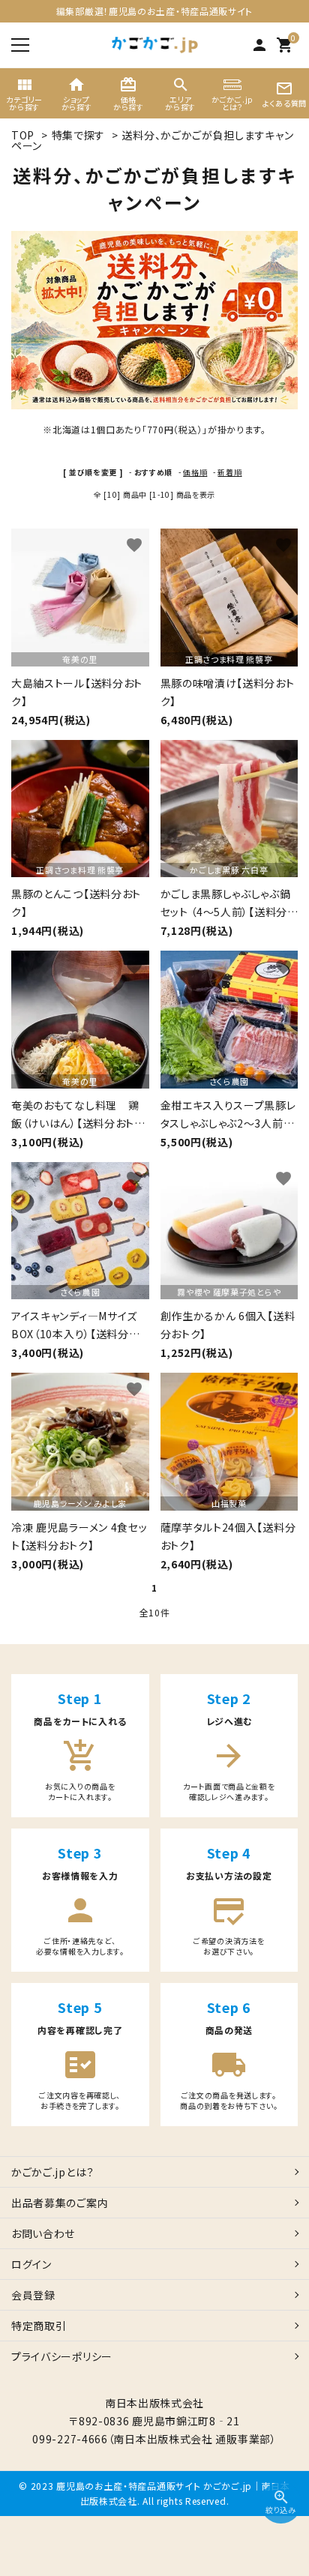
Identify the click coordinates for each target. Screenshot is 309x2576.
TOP (23, 135)
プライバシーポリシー (62, 2356)
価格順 (195, 472)
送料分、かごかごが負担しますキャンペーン (152, 140)
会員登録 (33, 2295)
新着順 (229, 472)
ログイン (31, 2264)
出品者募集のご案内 (60, 2203)
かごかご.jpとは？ (53, 2172)
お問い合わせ (43, 2233)
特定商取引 (39, 2326)
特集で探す (79, 135)
